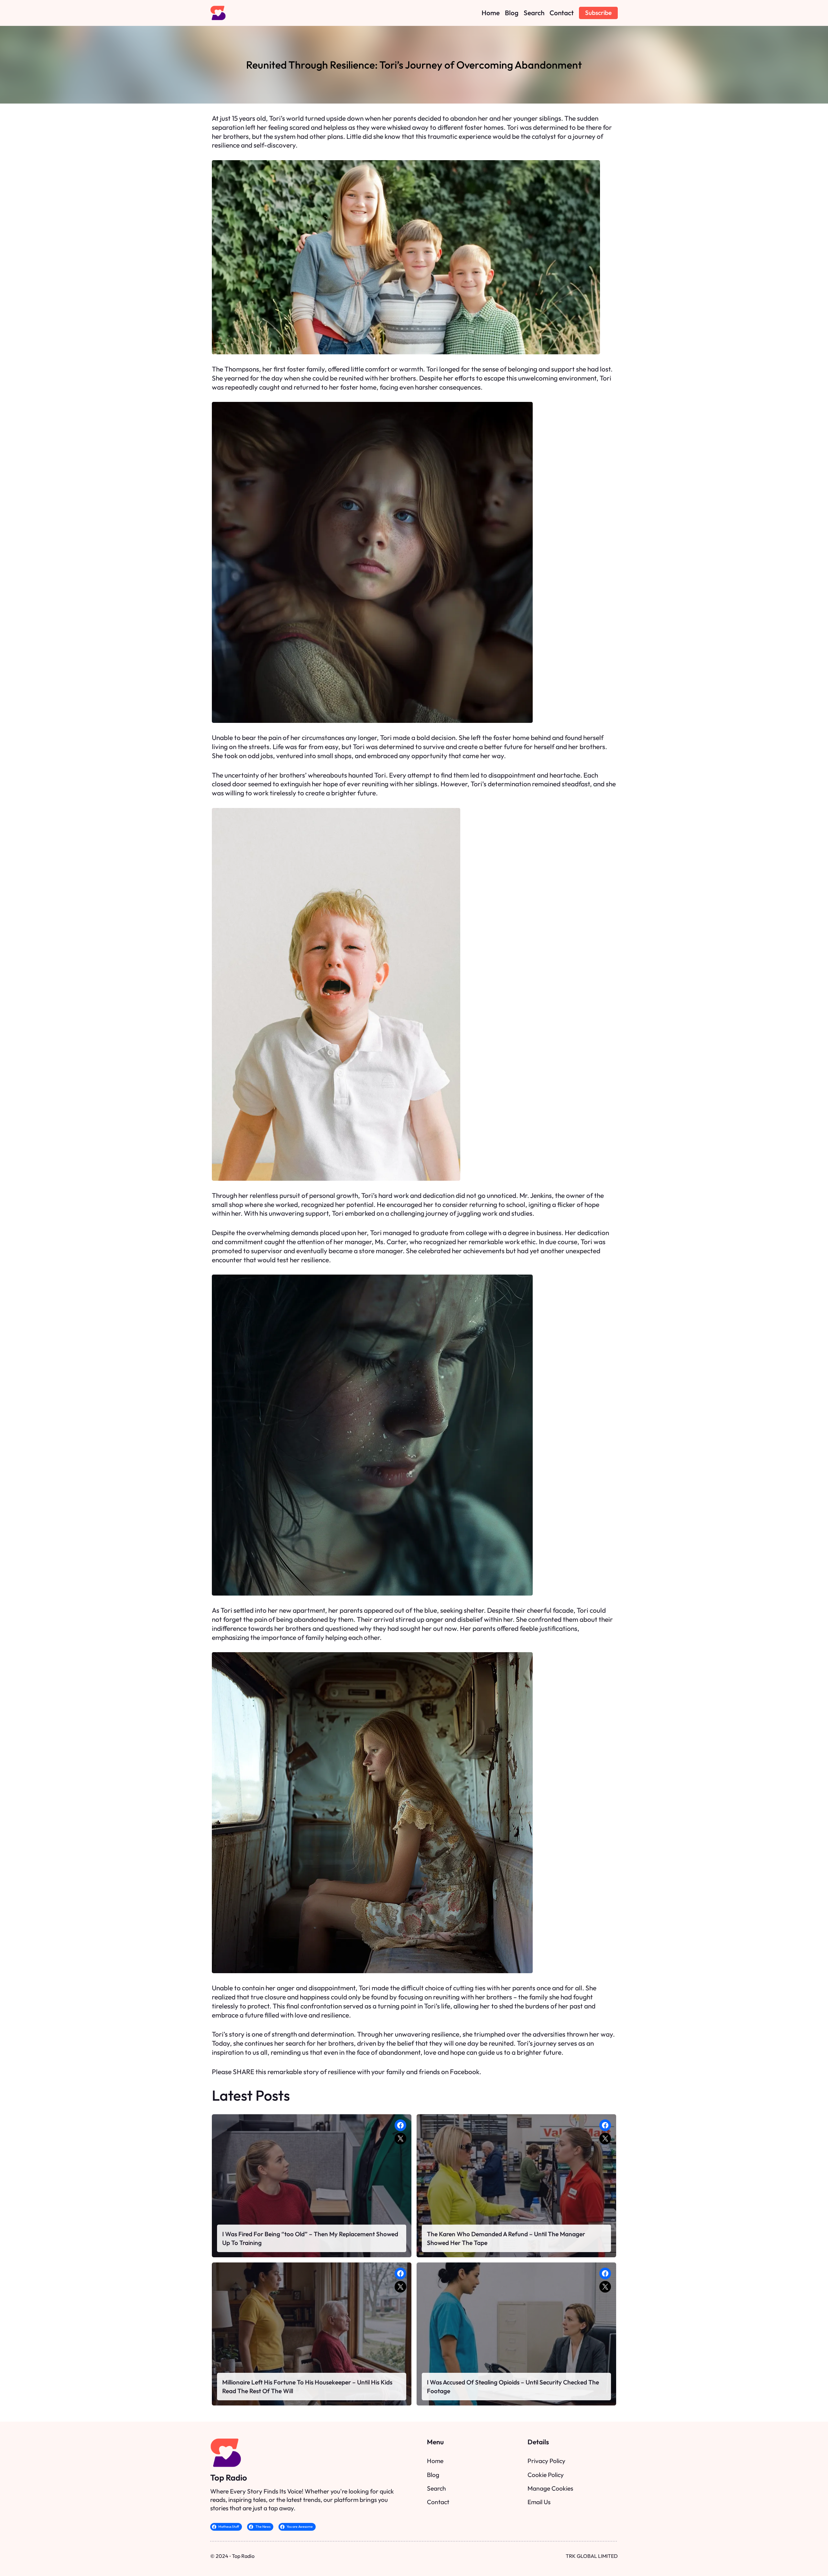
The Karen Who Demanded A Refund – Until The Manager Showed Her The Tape (506, 2238)
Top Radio (229, 2477)
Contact (438, 2502)
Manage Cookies (550, 2488)
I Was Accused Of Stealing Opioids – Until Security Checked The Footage (513, 2386)
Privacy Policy (546, 2461)
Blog (433, 2475)
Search (436, 2488)
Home (435, 2461)
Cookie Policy (546, 2475)
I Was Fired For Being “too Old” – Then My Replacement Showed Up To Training (310, 2238)
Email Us (539, 2502)
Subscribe (598, 13)
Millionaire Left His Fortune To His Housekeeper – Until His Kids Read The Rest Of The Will (307, 2386)
